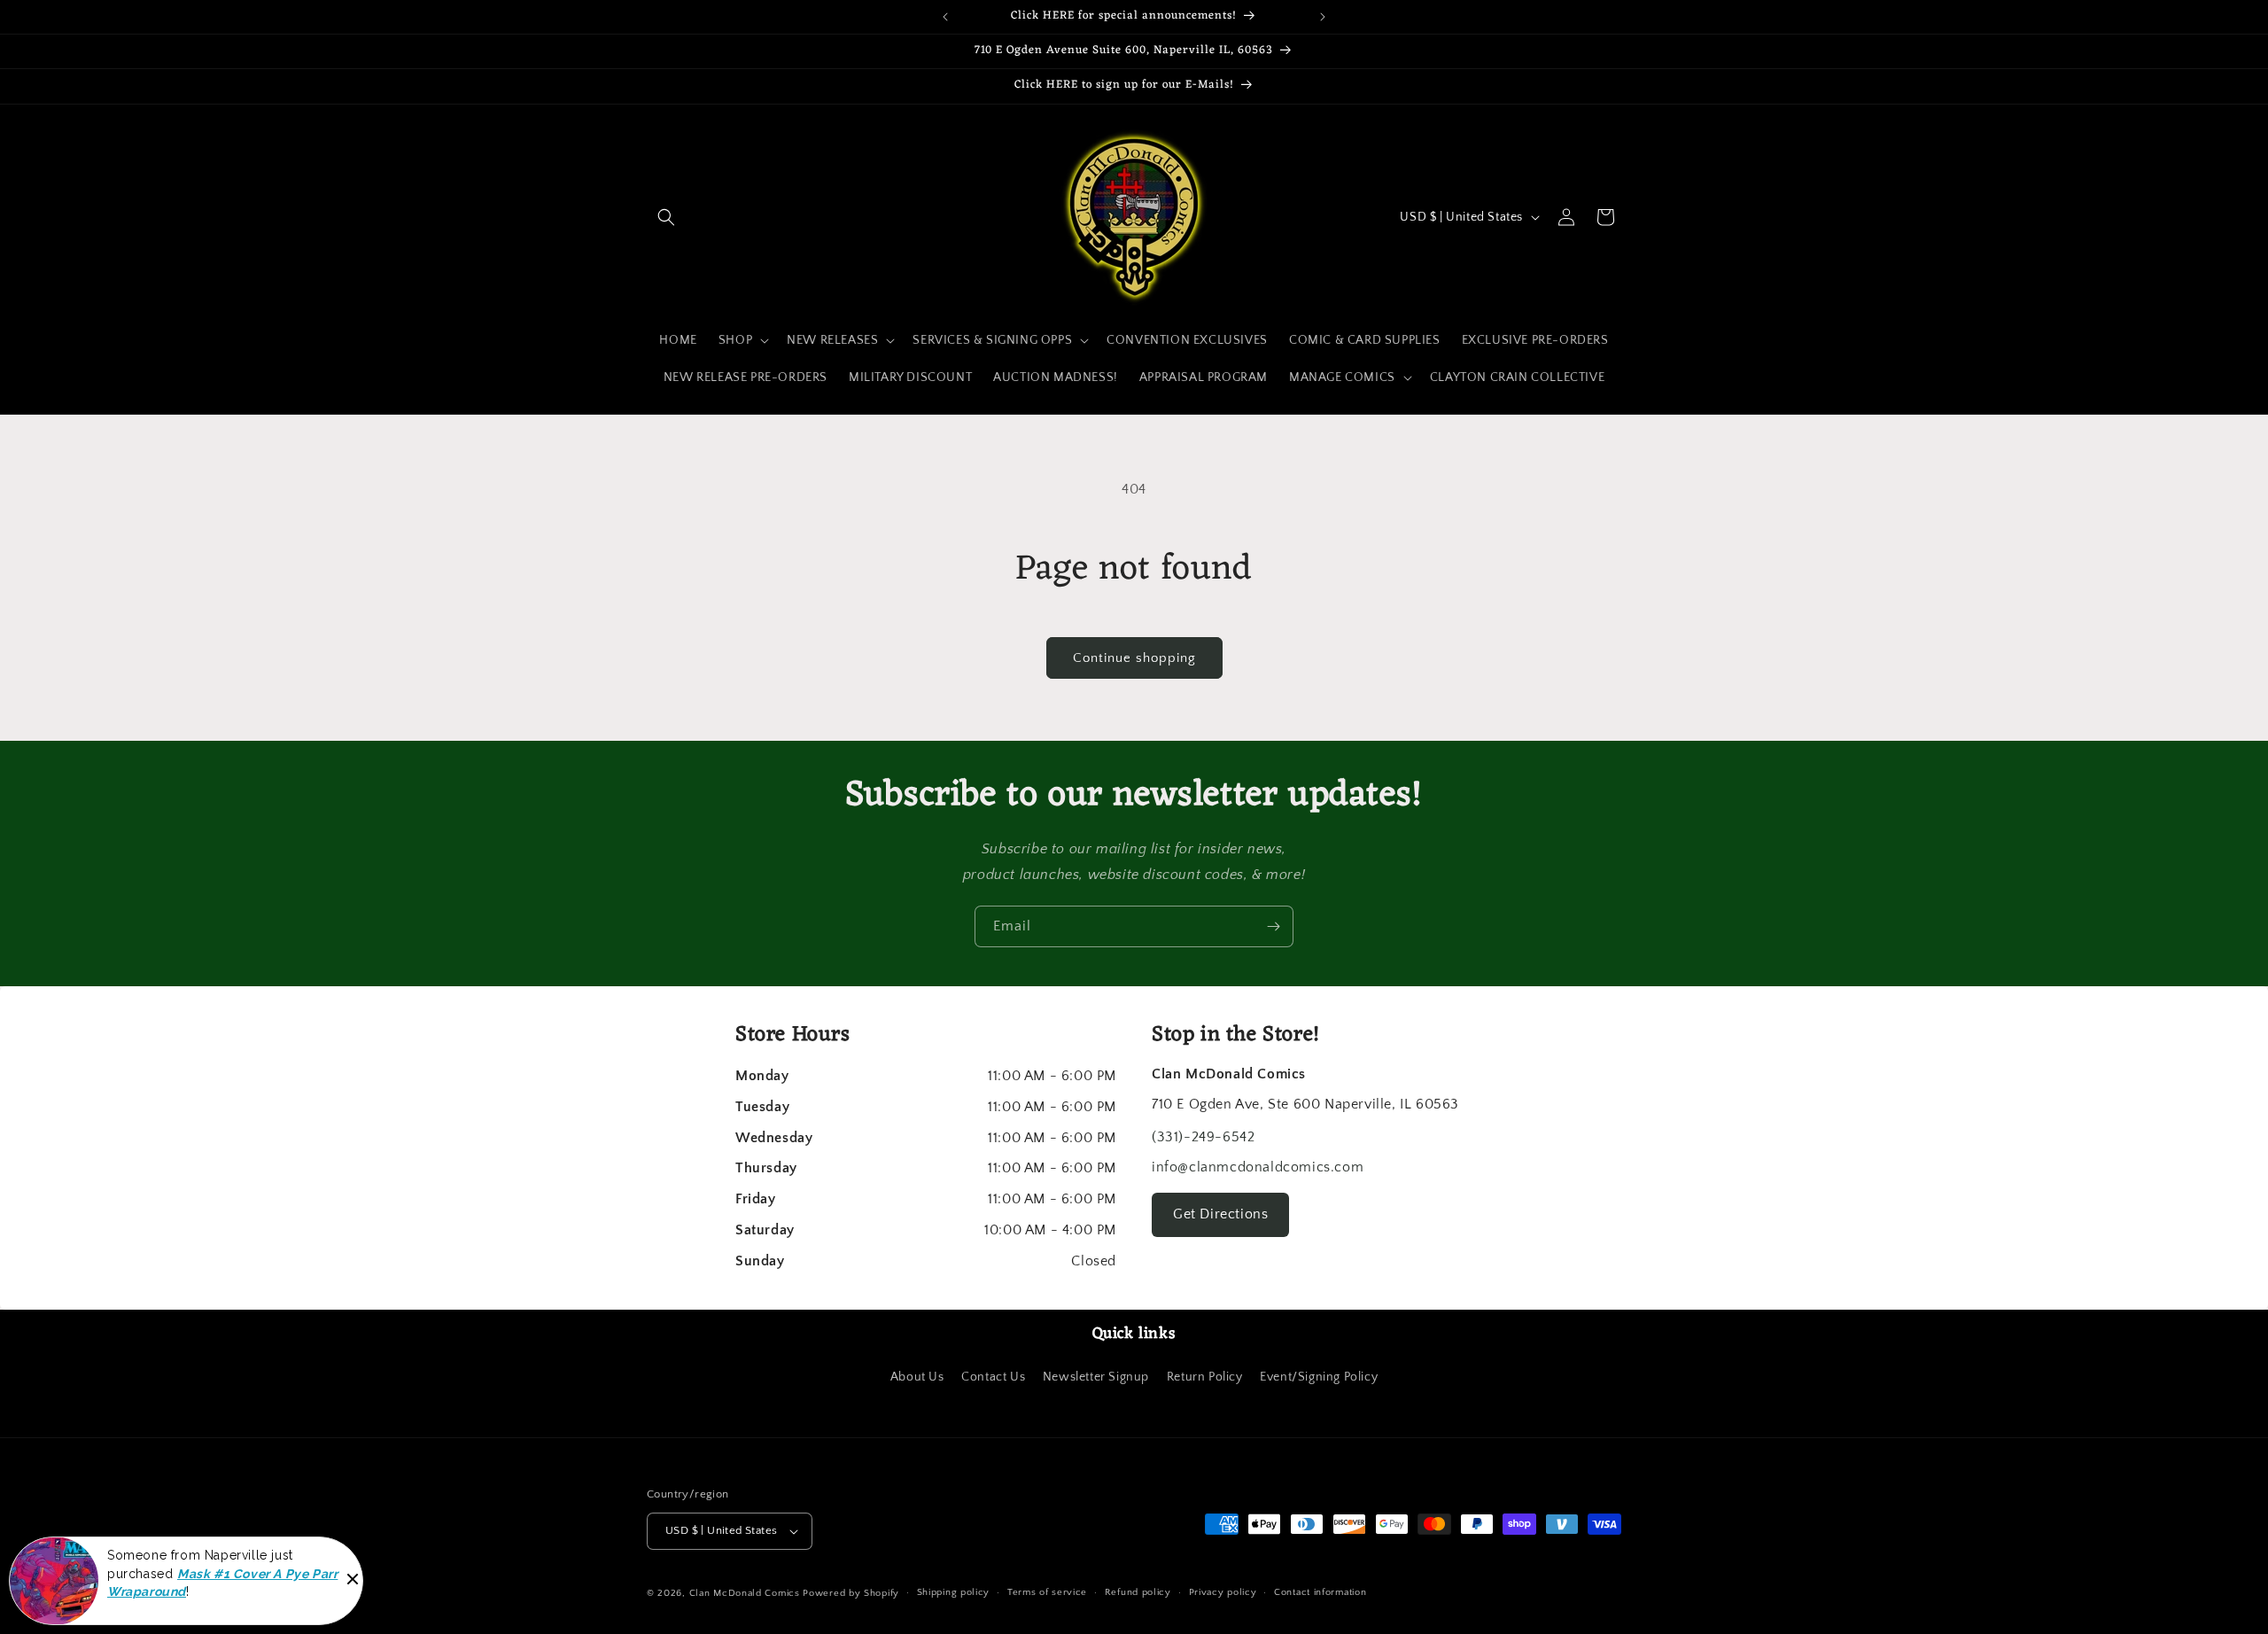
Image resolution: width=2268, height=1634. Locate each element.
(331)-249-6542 (1203, 1137)
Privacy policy (1223, 1592)
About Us (917, 1377)
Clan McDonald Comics (745, 1593)
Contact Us (993, 1377)
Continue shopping (1134, 658)
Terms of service (1047, 1592)
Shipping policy (954, 1592)
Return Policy (1205, 1377)
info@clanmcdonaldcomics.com (1258, 1167)
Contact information (1320, 1592)
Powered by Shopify (851, 1593)
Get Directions (1220, 1214)
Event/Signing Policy (1319, 1377)
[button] (666, 217)
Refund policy (1138, 1592)
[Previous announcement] (945, 17)
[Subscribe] (1273, 926)
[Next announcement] (1323, 17)
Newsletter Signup (1096, 1377)
